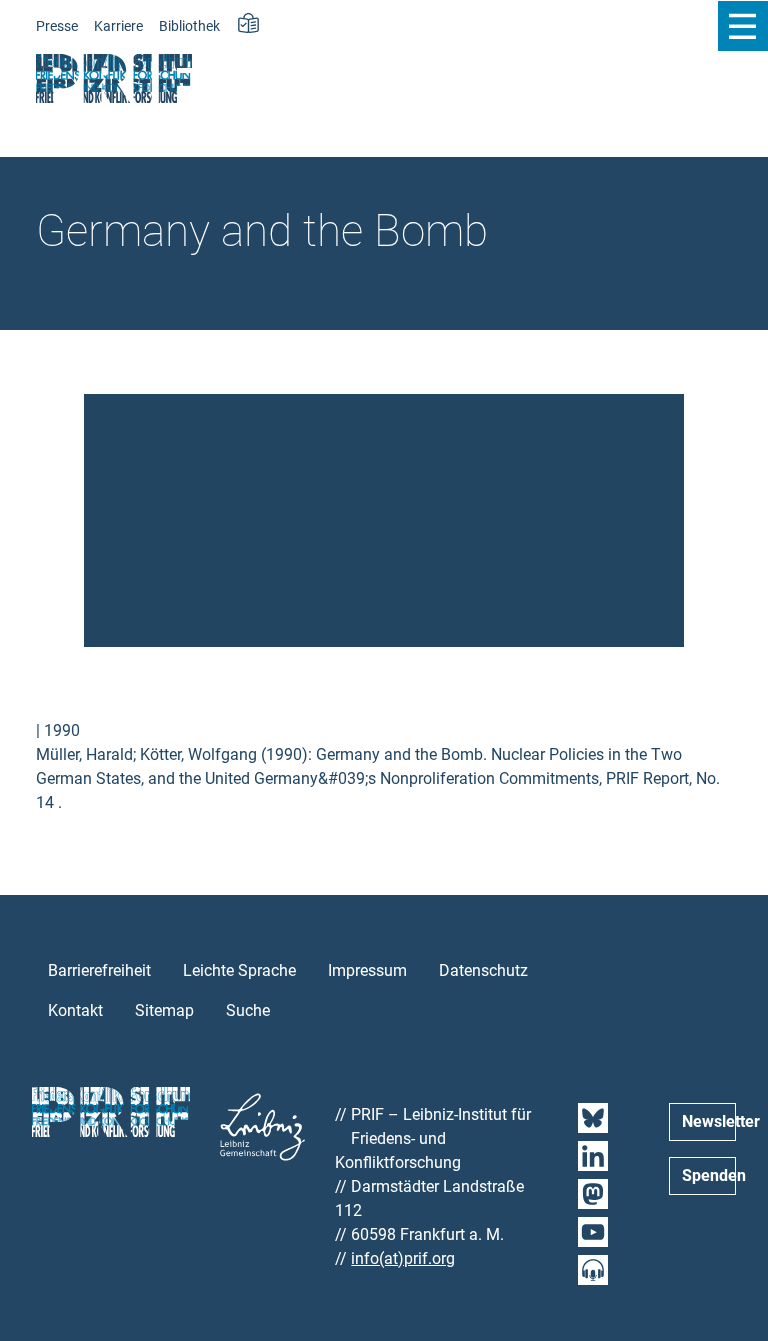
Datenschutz (483, 970)
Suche (248, 1010)
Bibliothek (189, 26)
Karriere (118, 26)
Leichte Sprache (239, 970)
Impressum (367, 970)
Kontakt (75, 1010)
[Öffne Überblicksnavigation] (742, 26)
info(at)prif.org (403, 1258)
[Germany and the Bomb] (384, 519)
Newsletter (709, 1121)
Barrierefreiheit (99, 970)
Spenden (709, 1175)
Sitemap (164, 1010)
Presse (57, 26)
